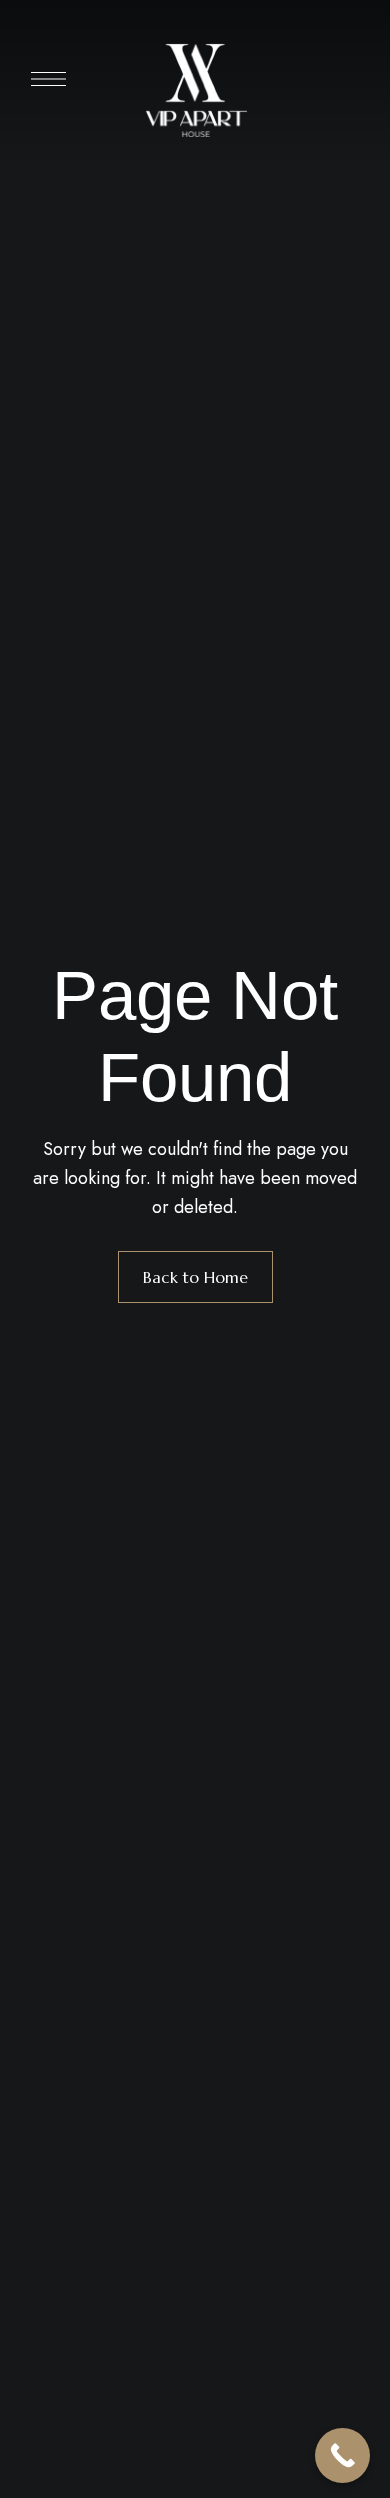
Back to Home (195, 1277)
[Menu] (48, 79)
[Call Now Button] (342, 2455)
